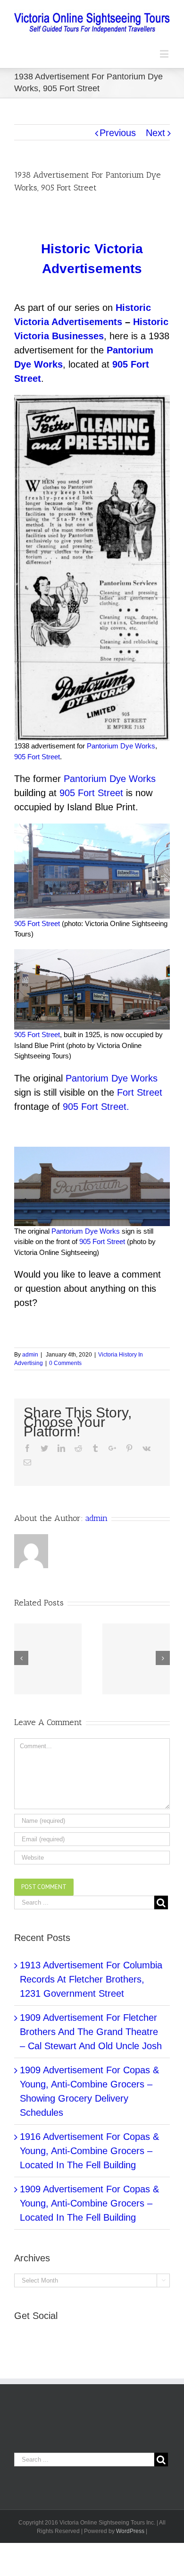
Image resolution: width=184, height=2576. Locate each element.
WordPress (130, 2531)
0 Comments (65, 1363)
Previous (118, 133)
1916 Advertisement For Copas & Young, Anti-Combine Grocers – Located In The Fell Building (89, 2151)
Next (155, 133)
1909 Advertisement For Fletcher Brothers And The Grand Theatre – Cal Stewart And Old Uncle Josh (91, 2032)
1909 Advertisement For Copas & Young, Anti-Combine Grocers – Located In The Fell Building (89, 2203)
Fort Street (140, 1092)
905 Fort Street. (96, 1107)
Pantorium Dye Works (121, 746)
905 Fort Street (37, 757)
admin (30, 1355)
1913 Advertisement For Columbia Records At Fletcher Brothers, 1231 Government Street (91, 1979)
